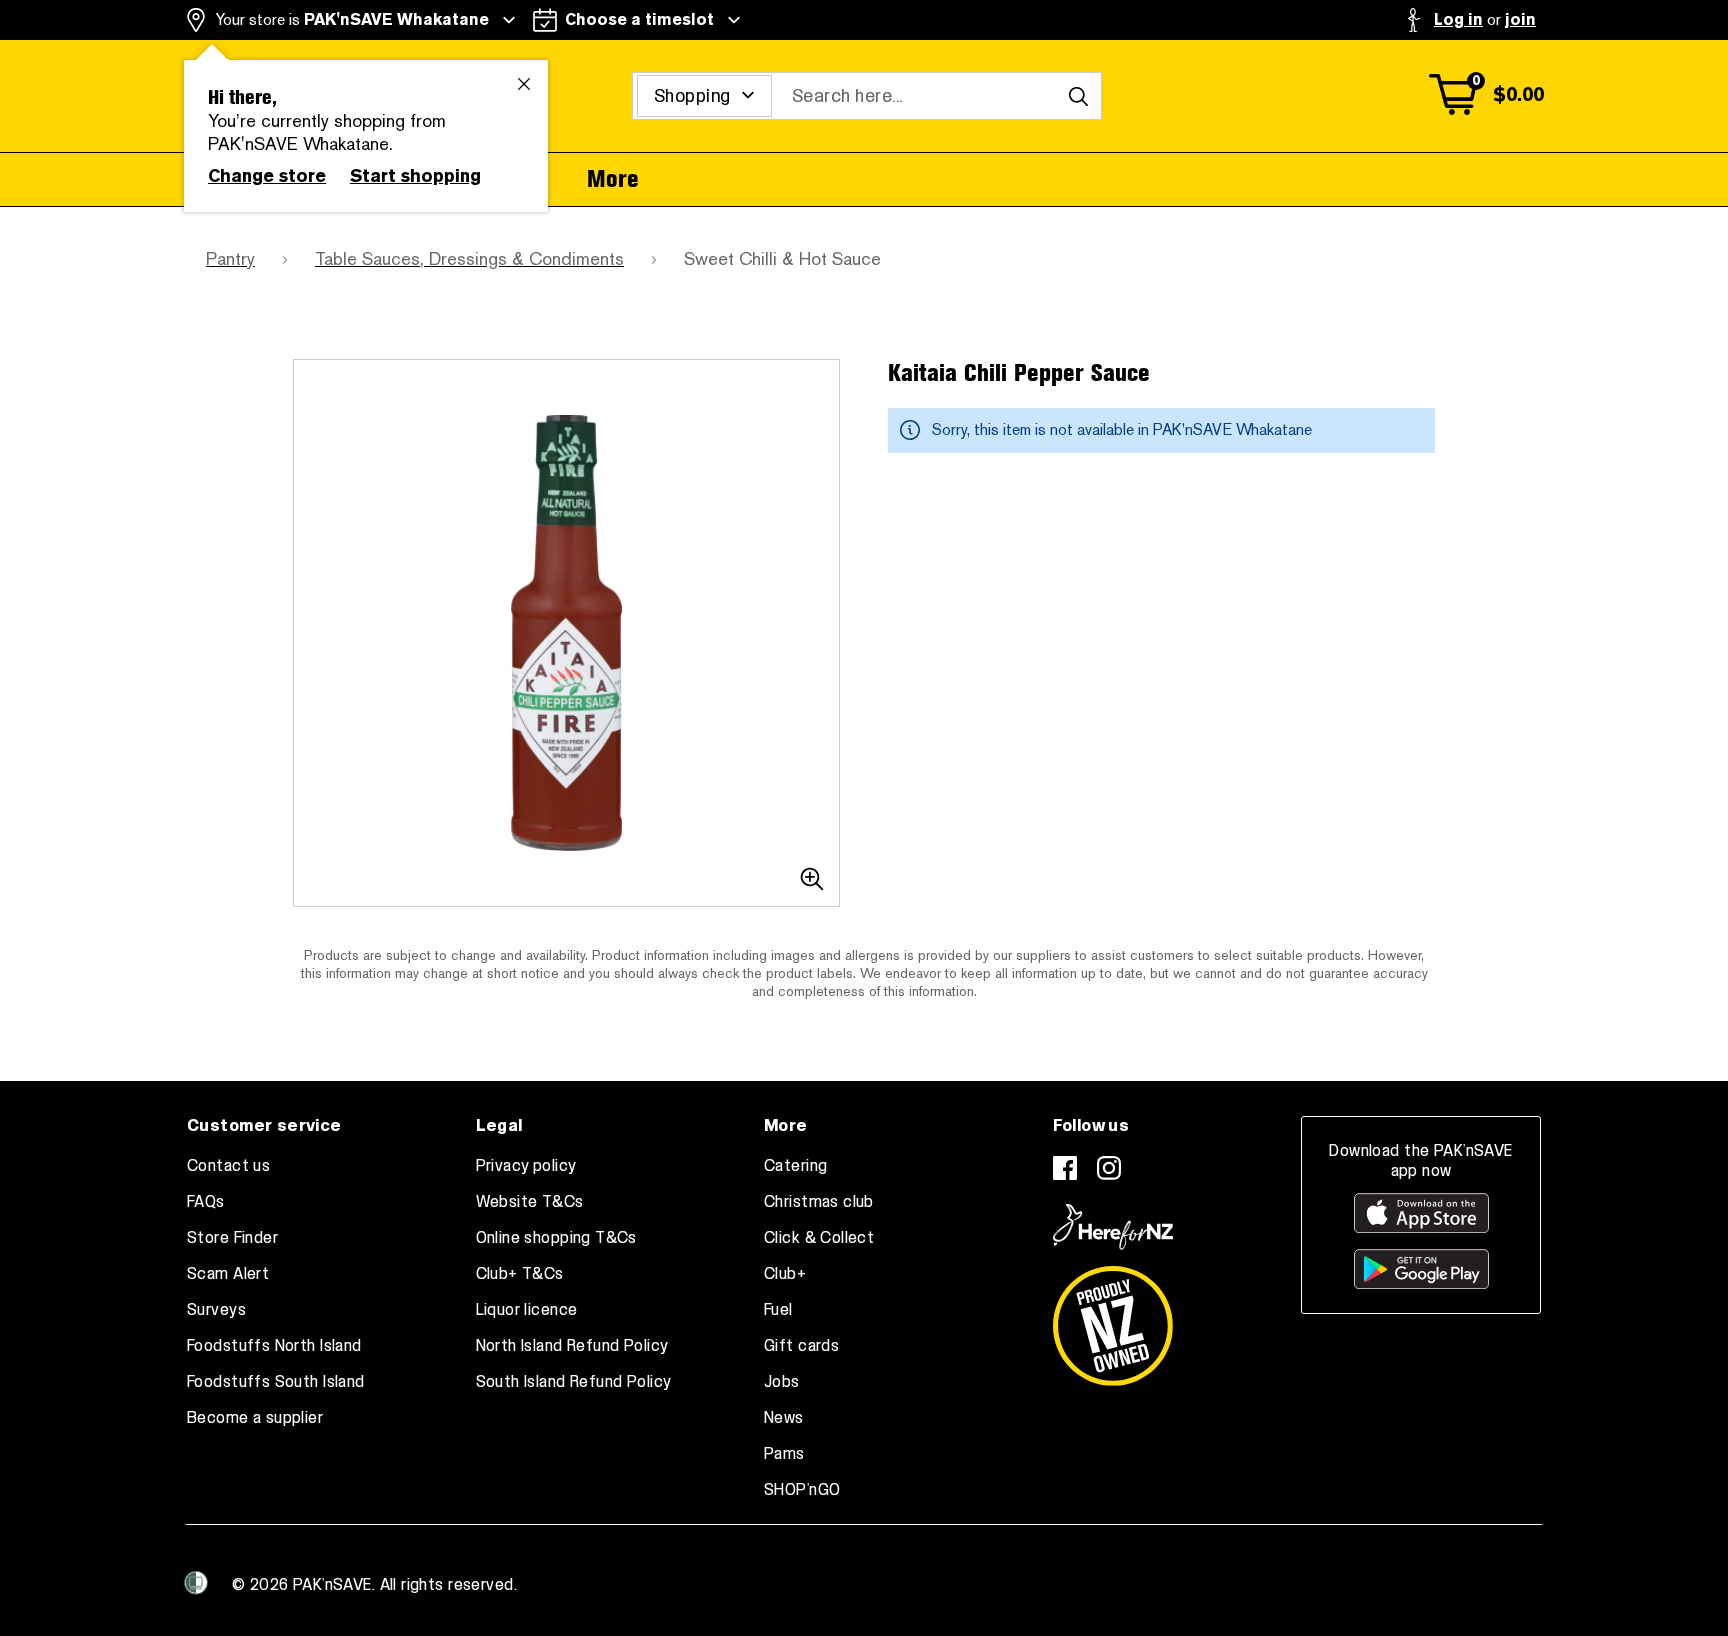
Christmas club (819, 1202)
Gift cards (801, 1346)
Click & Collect (819, 1238)
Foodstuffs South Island (276, 1382)
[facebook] (1065, 1168)
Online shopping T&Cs (556, 1238)
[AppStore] (1421, 1213)
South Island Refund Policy (574, 1382)
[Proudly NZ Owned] (1113, 1318)
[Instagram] (1109, 1168)
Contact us (228, 1166)
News (784, 1418)
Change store (267, 176)
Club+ (785, 1274)
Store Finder (232, 1238)
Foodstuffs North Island (274, 1346)
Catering (795, 1166)
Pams (784, 1454)
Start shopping (415, 176)
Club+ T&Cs (520, 1274)
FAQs (206, 1202)
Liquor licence (527, 1310)
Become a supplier (255, 1418)
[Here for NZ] (1113, 1227)
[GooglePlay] (1421, 1269)
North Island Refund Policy (572, 1346)
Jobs (782, 1382)
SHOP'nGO (802, 1490)
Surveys (216, 1310)
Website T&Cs (530, 1202)
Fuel (778, 1310)
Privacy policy (526, 1166)
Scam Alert (228, 1274)
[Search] (1078, 96)
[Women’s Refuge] (196, 1583)
